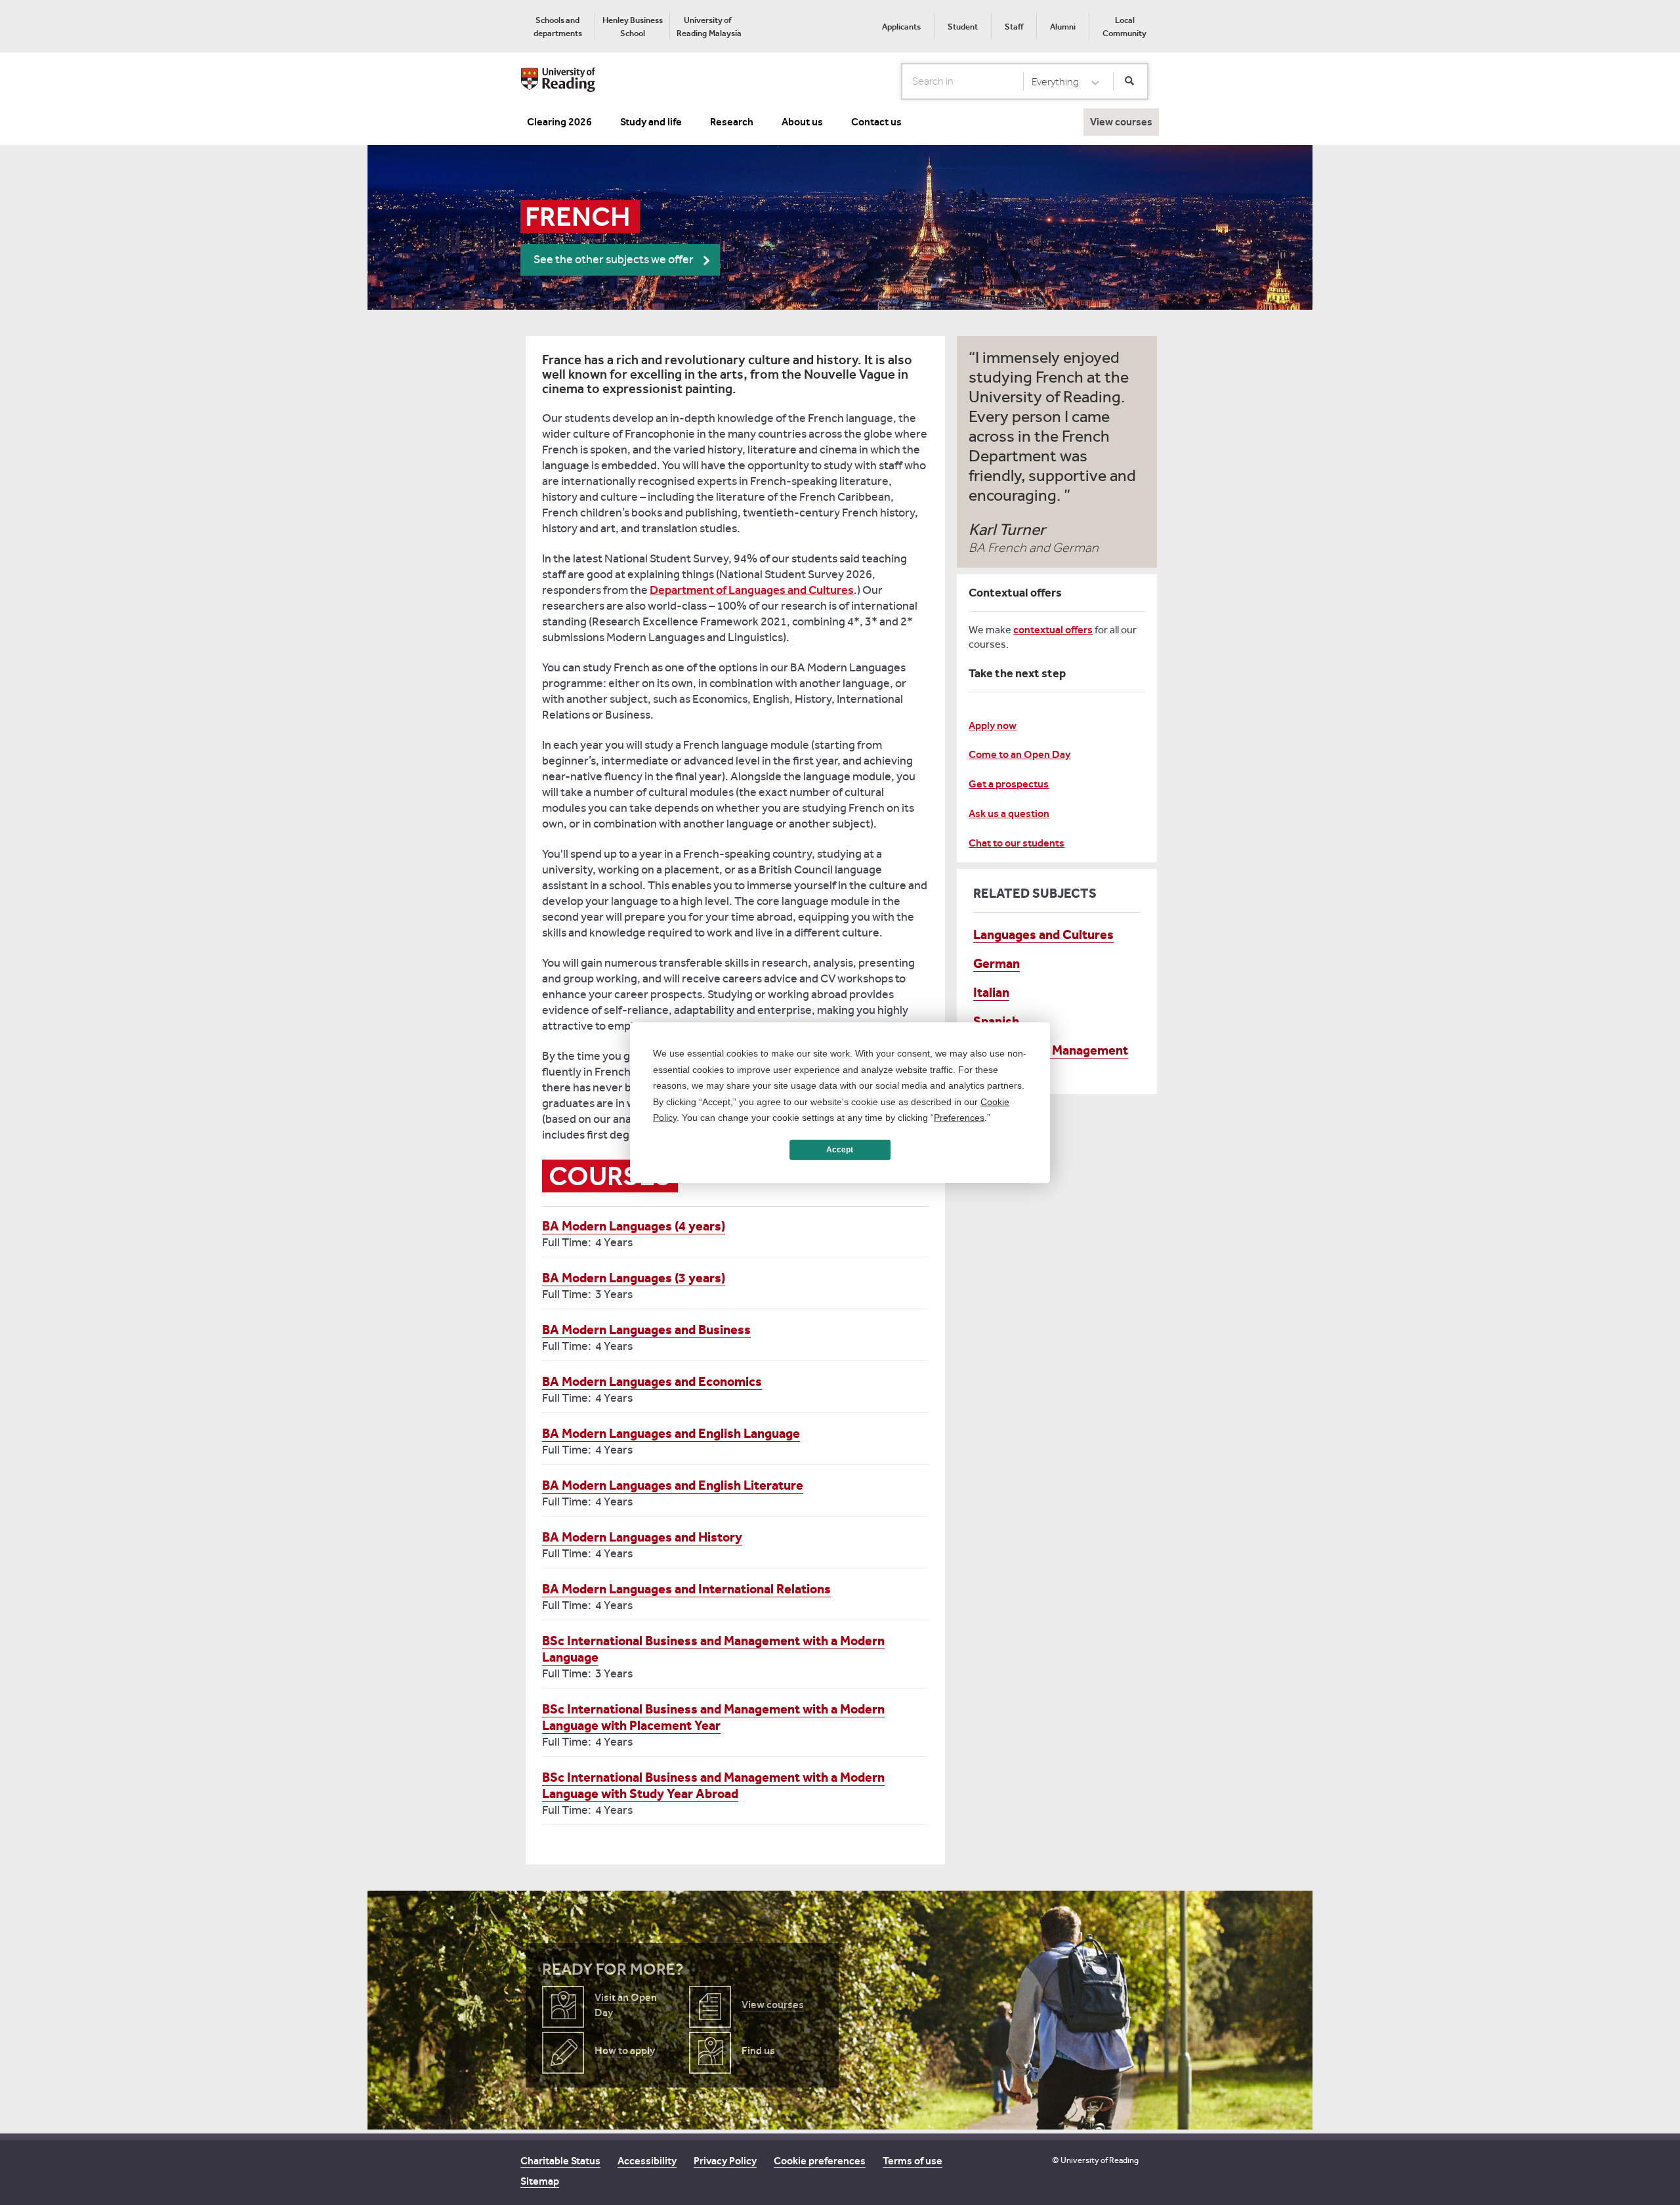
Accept (840, 1150)
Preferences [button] (959, 1118)
